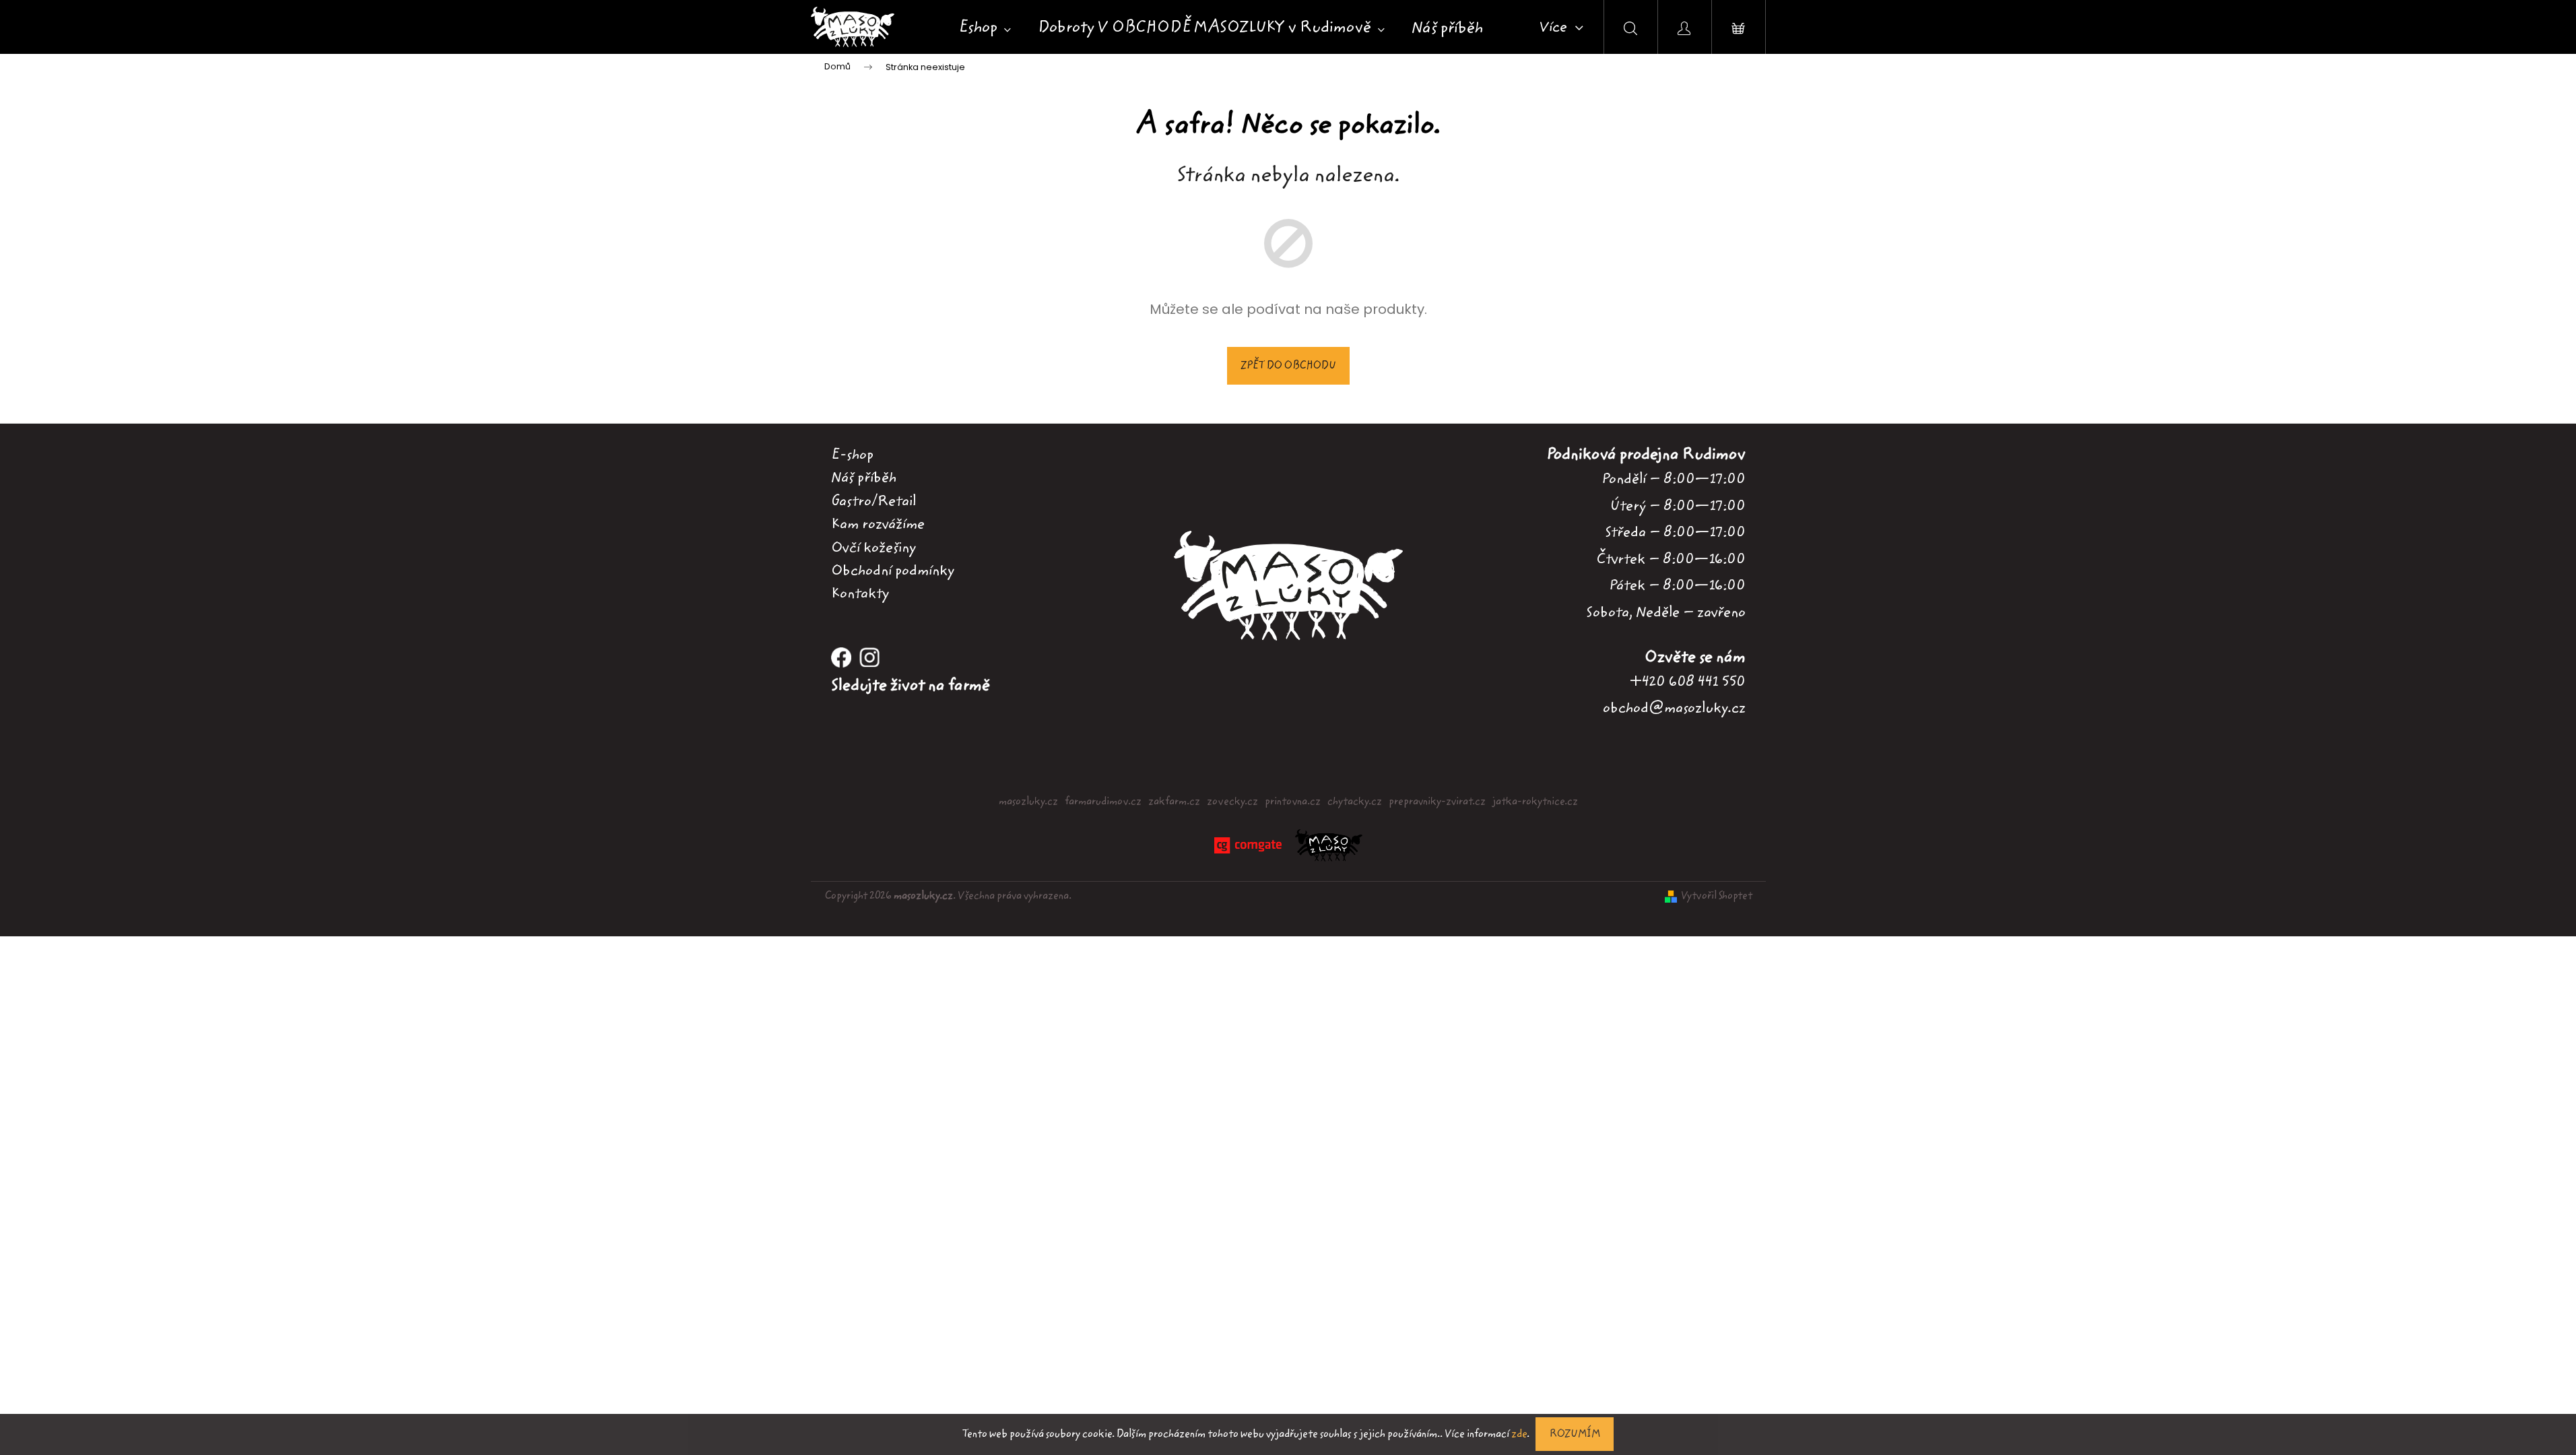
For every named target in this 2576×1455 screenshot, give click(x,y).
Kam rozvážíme (878, 524)
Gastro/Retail (873, 501)
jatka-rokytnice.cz (1535, 802)
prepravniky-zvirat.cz (1437, 802)
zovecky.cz (1232, 802)
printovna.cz (1293, 802)
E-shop (852, 455)
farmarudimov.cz (1103, 802)
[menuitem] (985, 28)
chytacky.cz (1355, 802)
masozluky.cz (1028, 802)
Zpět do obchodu (1288, 366)
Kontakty (860, 593)
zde (1519, 1434)
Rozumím (1575, 1434)
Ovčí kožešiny (873, 548)
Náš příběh (864, 478)
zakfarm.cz (1174, 802)
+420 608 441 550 (1688, 681)
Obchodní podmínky (893, 571)
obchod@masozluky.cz (1674, 708)
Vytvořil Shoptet (1717, 896)
